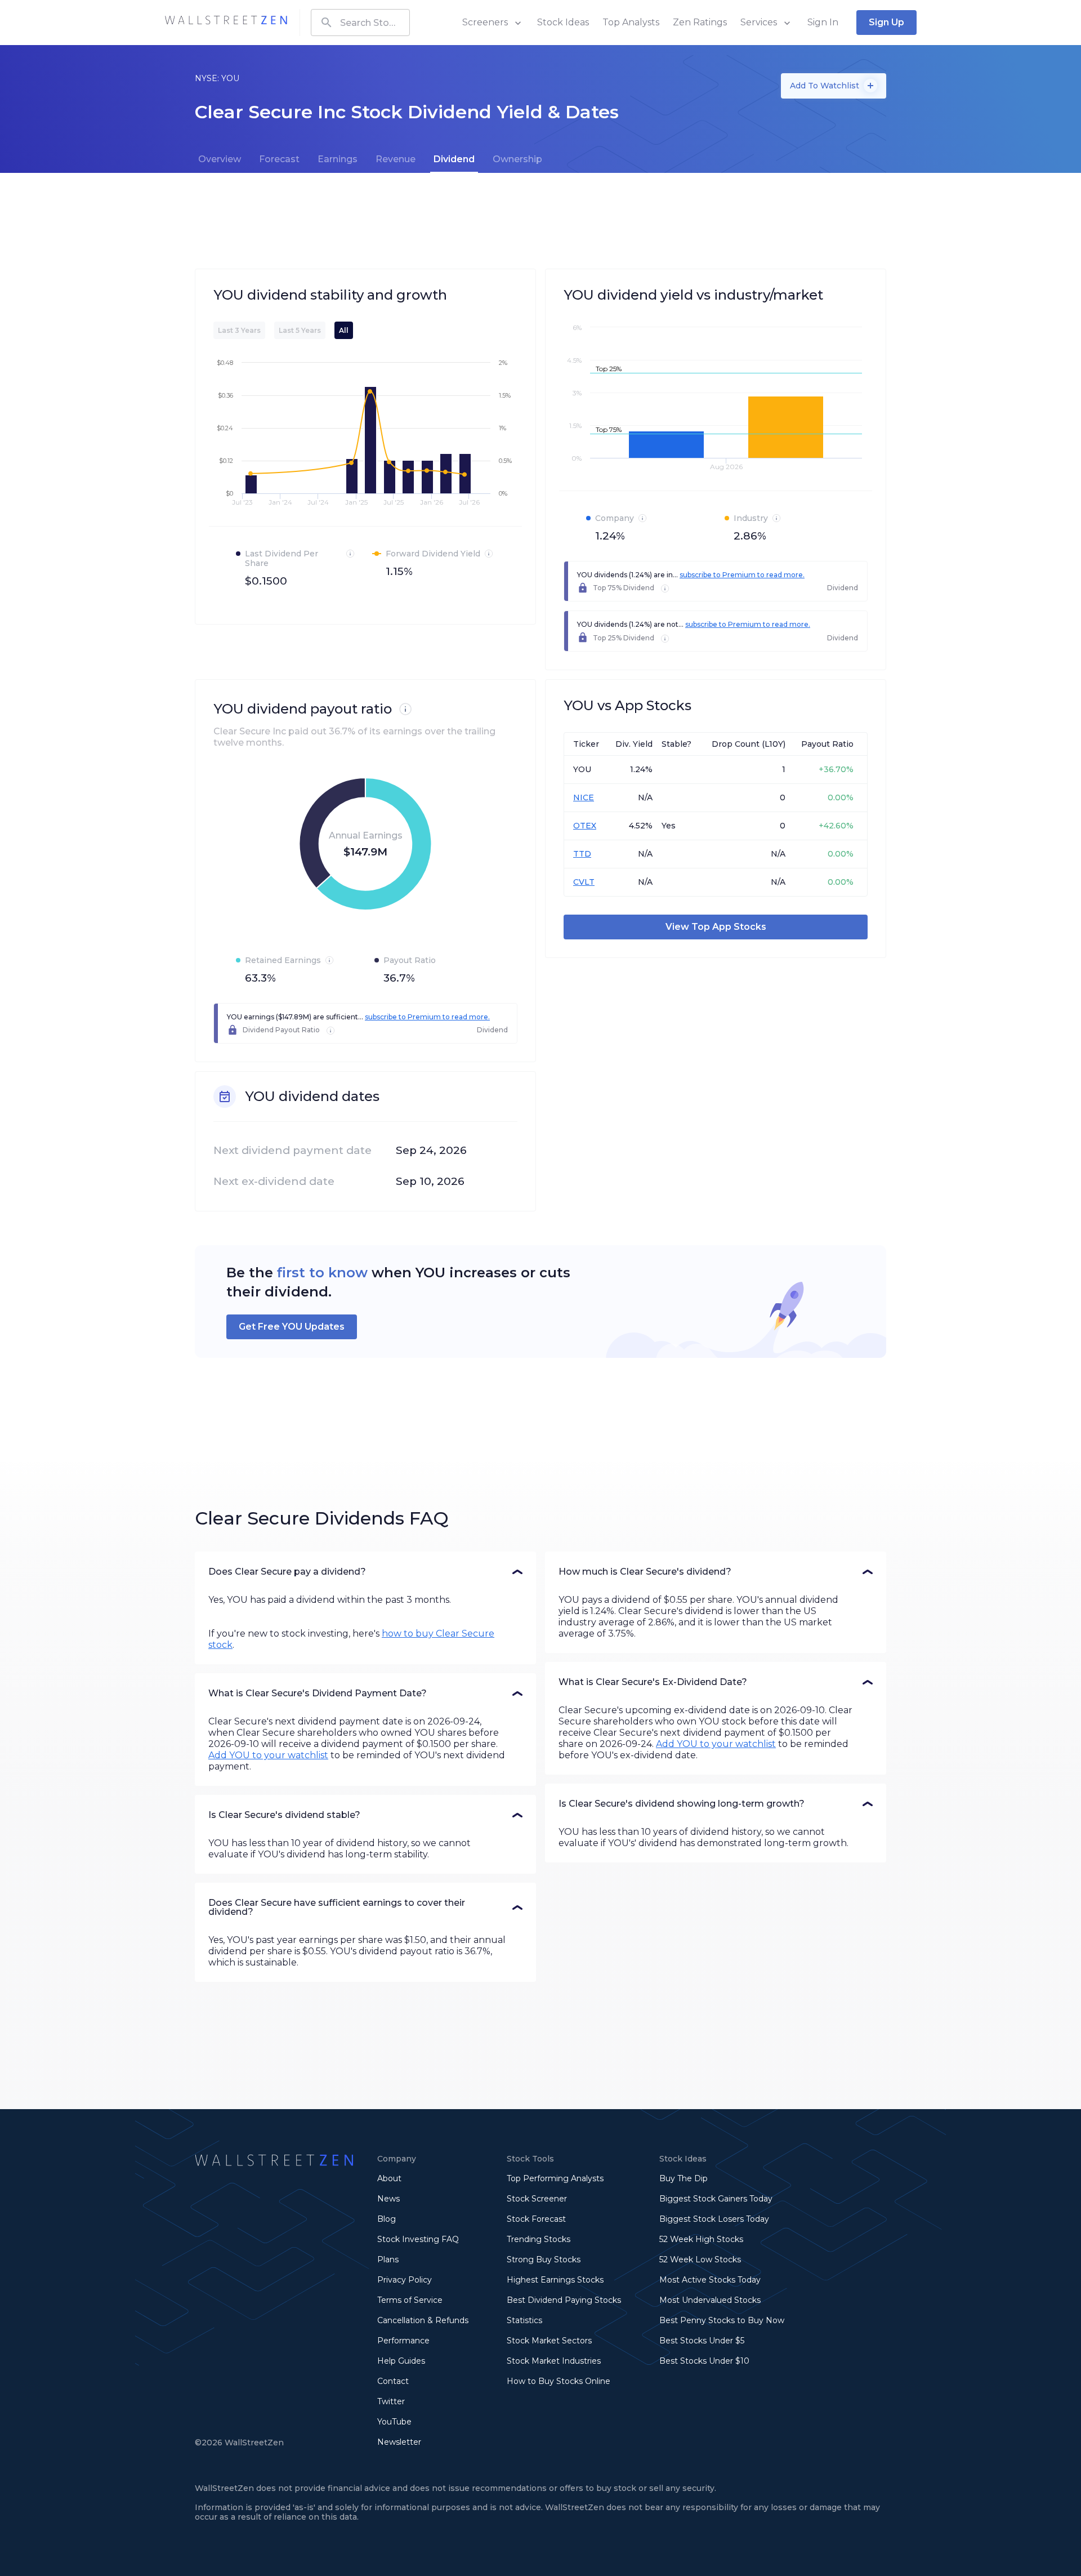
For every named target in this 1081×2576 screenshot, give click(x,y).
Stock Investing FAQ (418, 2239)
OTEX (585, 826)
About (389, 2178)
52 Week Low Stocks (700, 2259)
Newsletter (399, 2442)
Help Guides (401, 2361)
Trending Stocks (539, 2239)
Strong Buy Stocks (544, 2259)
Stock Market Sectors (549, 2341)
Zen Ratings (700, 22)
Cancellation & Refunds (423, 2320)
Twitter (391, 2401)
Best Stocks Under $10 (704, 2361)
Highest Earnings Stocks (555, 2280)
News (388, 2199)
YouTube (394, 2422)
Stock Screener (537, 2199)
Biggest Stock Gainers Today (716, 2199)
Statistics (524, 2320)
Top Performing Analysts (555, 2178)
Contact (393, 2381)
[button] (365, 1572)
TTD (582, 854)
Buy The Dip (684, 2178)
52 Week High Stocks (701, 2239)
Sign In (823, 22)
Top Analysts (631, 22)
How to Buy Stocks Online (559, 2381)
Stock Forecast (536, 2219)
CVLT (584, 882)
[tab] (220, 159)
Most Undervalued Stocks (710, 2300)
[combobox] (360, 23)
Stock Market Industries (554, 2361)
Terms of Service (410, 2300)
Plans (388, 2259)
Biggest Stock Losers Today (714, 2219)
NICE (584, 797)
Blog (387, 2219)
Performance (403, 2341)
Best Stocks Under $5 (702, 2341)
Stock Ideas (563, 22)
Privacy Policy (405, 2280)
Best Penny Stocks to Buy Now (722, 2320)
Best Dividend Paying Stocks (564, 2300)
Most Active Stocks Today (710, 2280)
